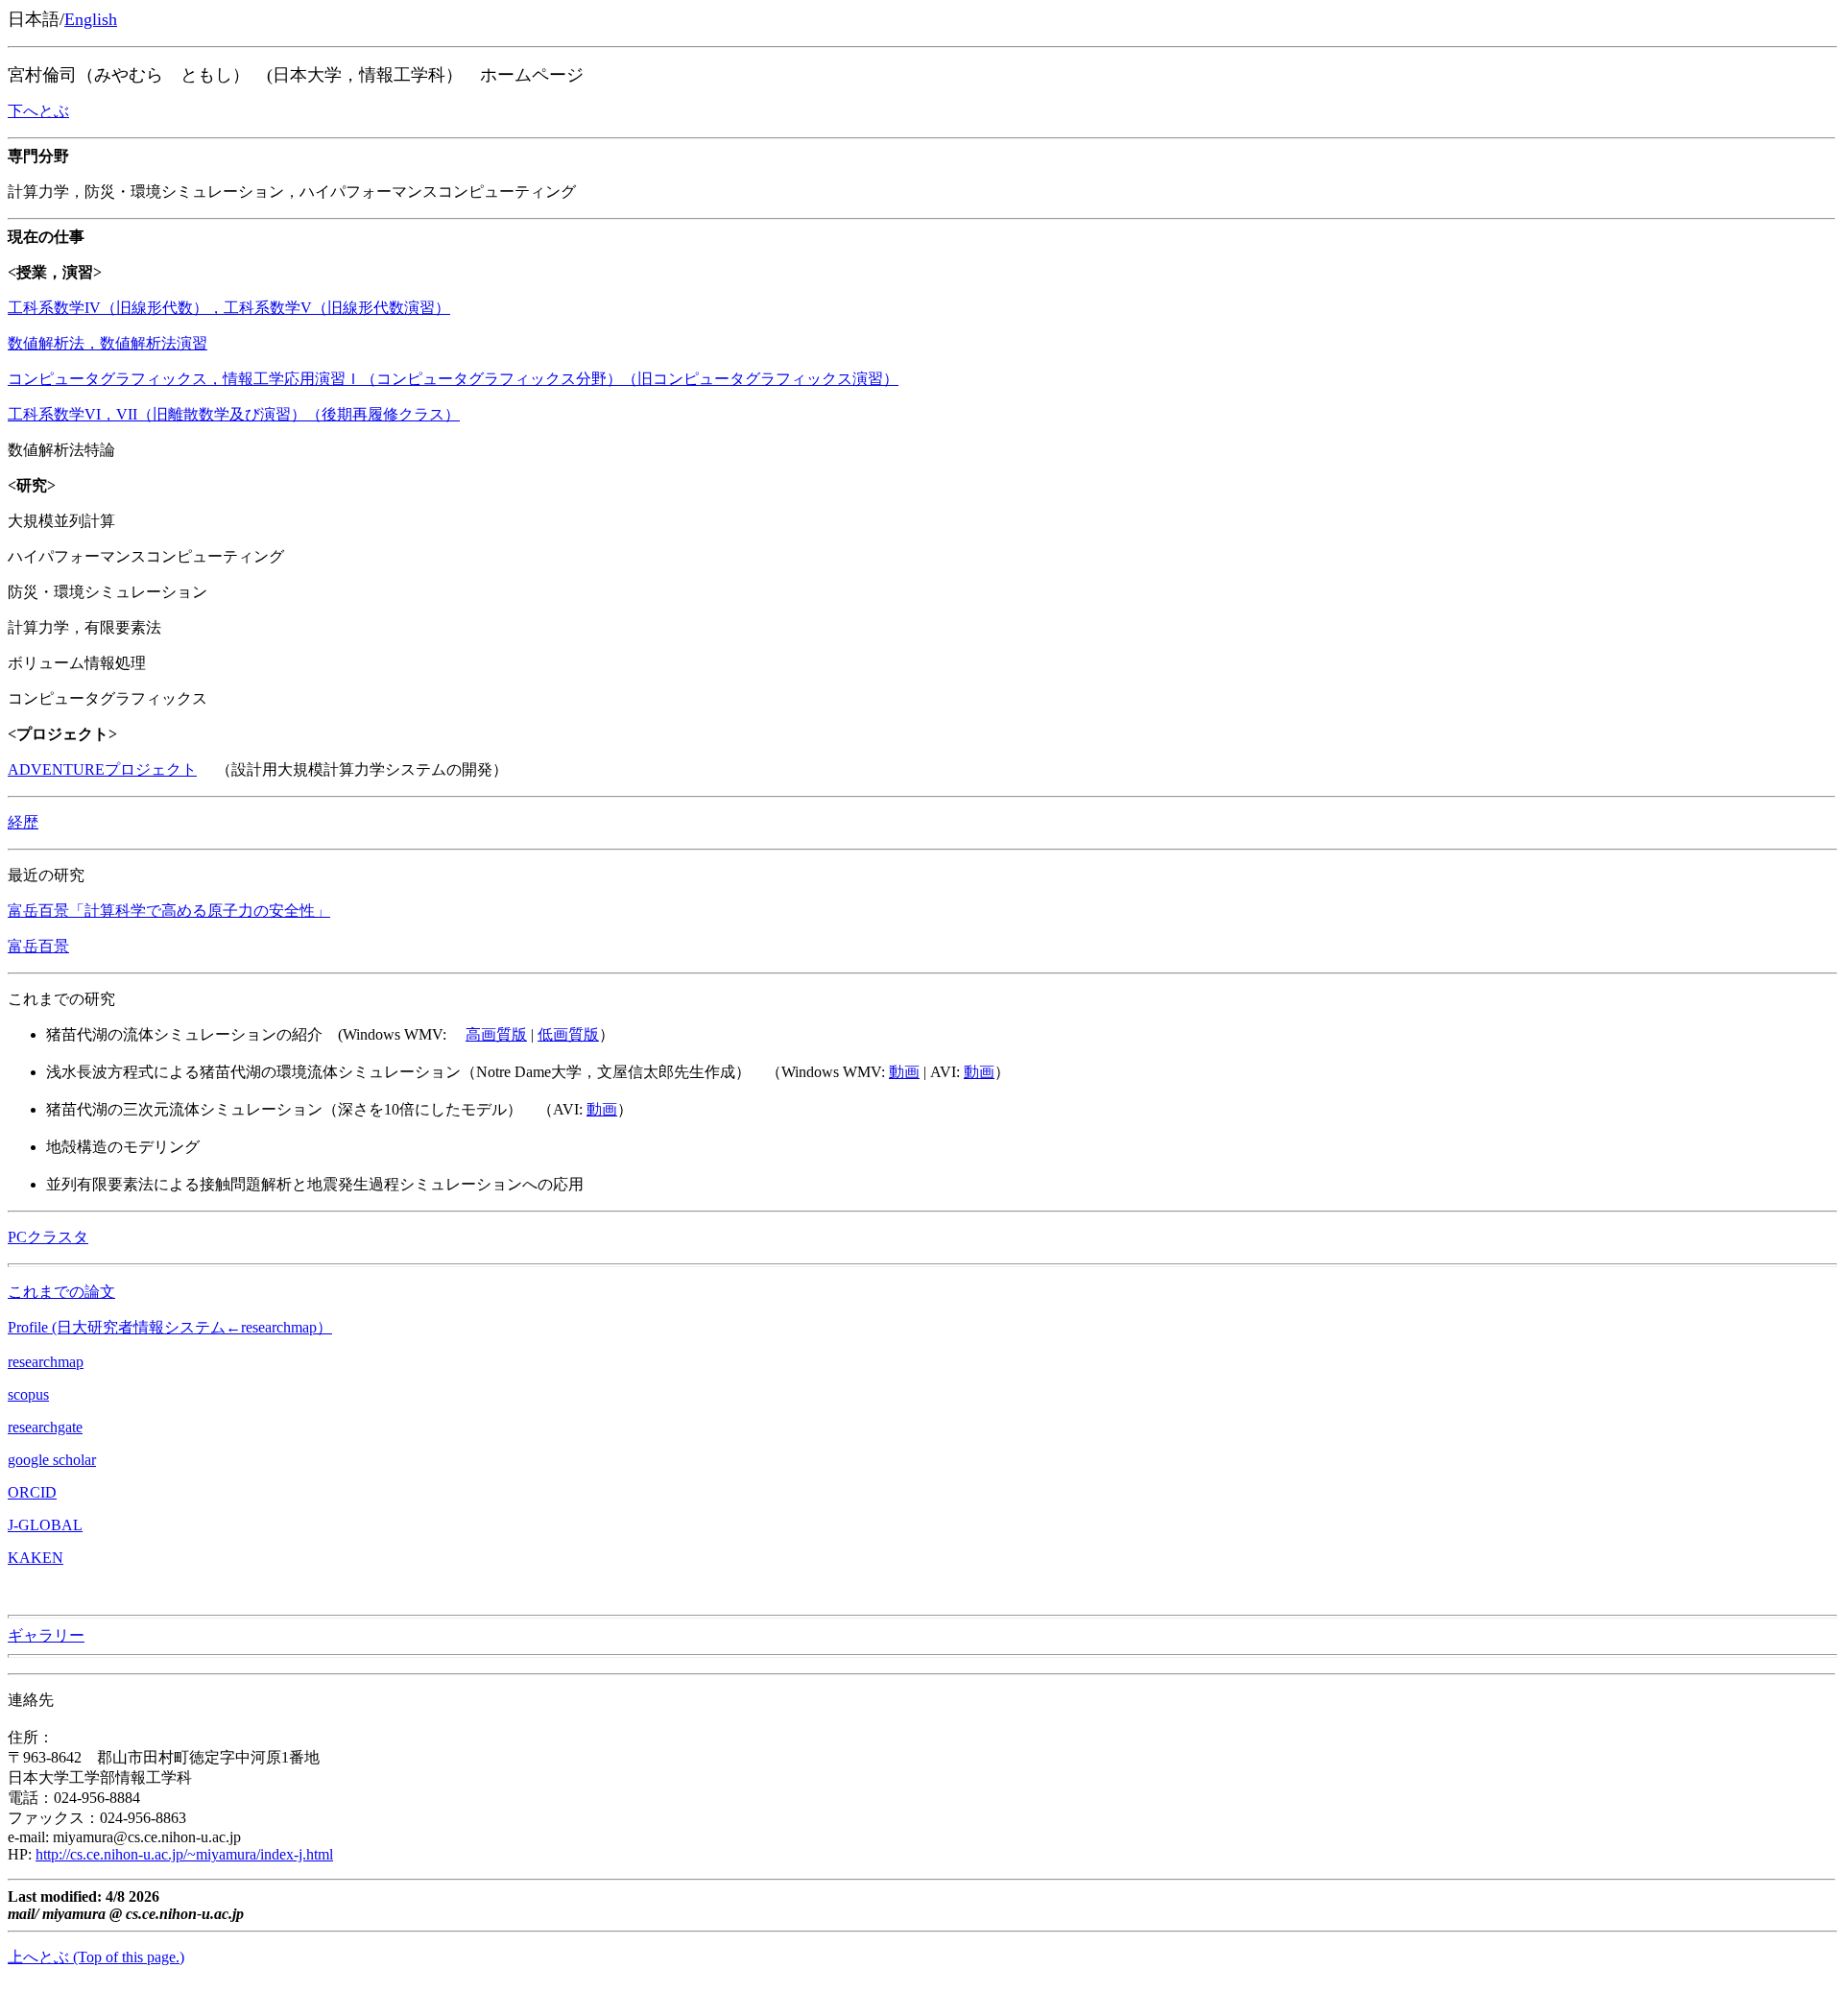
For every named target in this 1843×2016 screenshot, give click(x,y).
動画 (904, 1072)
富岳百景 (38, 946)
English (91, 19)
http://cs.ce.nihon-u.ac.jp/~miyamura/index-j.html (184, 1854)
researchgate (45, 1427)
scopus (28, 1394)
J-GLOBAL (45, 1525)
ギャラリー (46, 1635)
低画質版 (568, 1034)
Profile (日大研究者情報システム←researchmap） (170, 1327)
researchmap (46, 1362)
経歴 (23, 822)
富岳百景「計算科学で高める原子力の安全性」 (169, 911)
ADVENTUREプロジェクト (102, 769)
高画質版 (496, 1034)
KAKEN (36, 1558)
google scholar (52, 1460)
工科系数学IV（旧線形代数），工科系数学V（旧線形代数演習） (229, 308)
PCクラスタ (48, 1237)
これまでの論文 (61, 1292)
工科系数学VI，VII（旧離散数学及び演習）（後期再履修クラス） (234, 414)
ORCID (32, 1492)
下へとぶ (38, 111)
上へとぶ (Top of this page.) (96, 1957)
